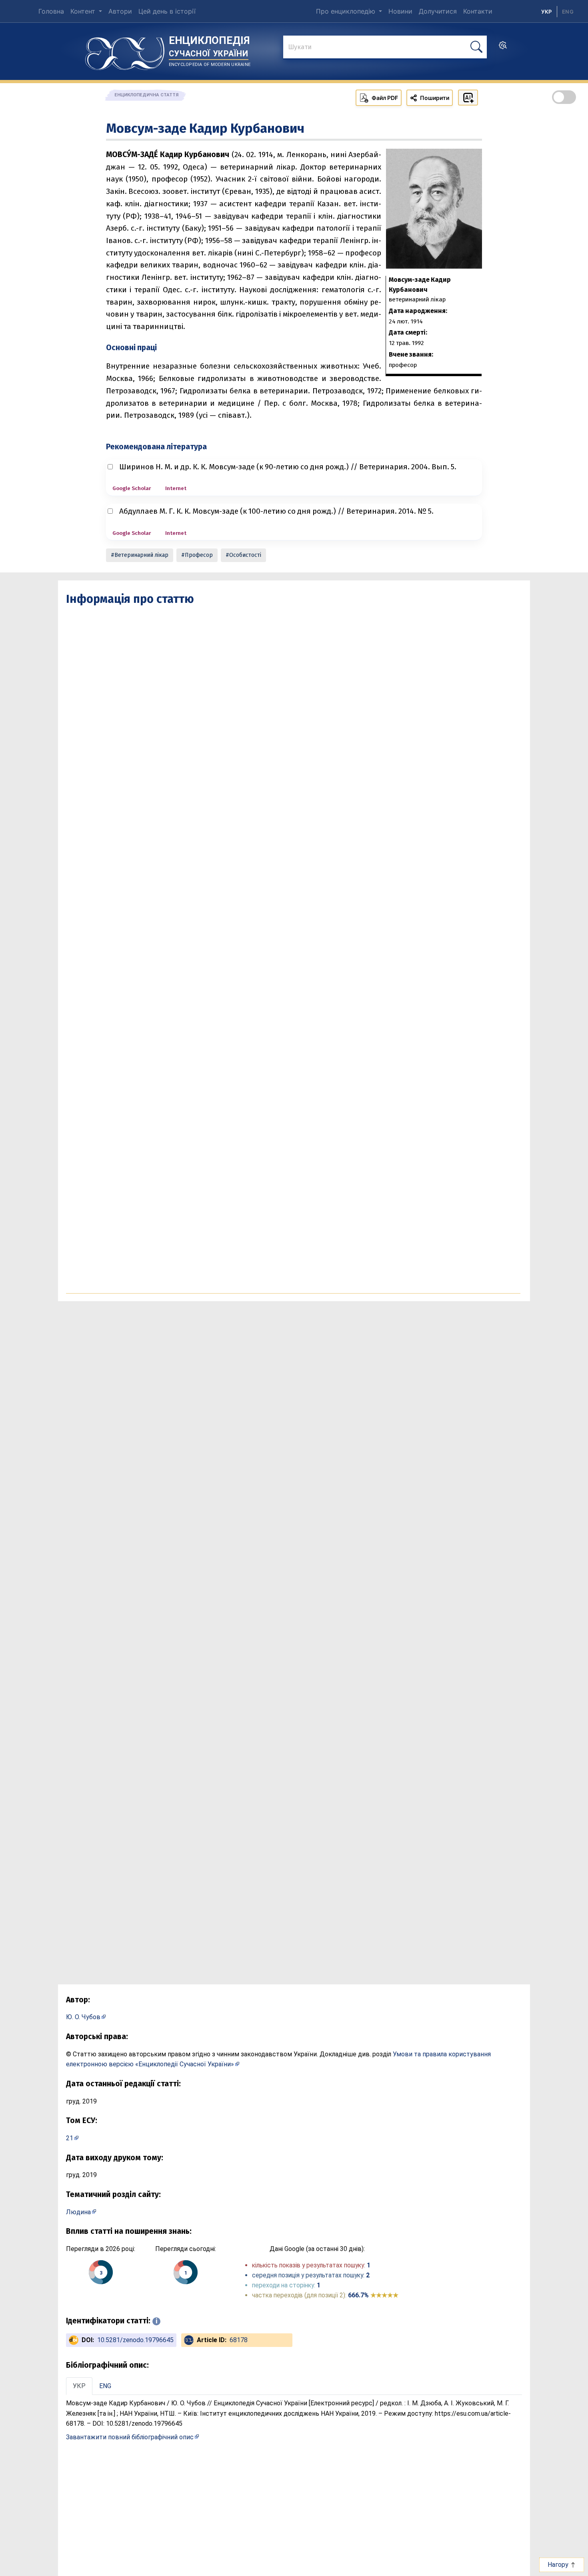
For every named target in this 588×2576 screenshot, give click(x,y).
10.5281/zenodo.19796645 (135, 2340)
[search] (503, 48)
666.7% (373, 2295)
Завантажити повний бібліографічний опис (130, 2437)
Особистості (245, 555)
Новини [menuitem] (400, 11)
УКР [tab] (79, 2386)
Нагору (559, 2565)
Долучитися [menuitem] (438, 11)
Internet (176, 488)
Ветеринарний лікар (141, 555)
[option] (568, 12)
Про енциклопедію (347, 11)
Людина (78, 2212)
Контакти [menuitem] (478, 11)
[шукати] (476, 47)
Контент (84, 11)
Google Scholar (132, 488)
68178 (239, 2340)
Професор (199, 555)
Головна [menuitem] (51, 11)
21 (70, 2138)
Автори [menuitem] (120, 11)
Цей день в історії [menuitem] (167, 11)
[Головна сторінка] (125, 51)
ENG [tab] (105, 2386)
